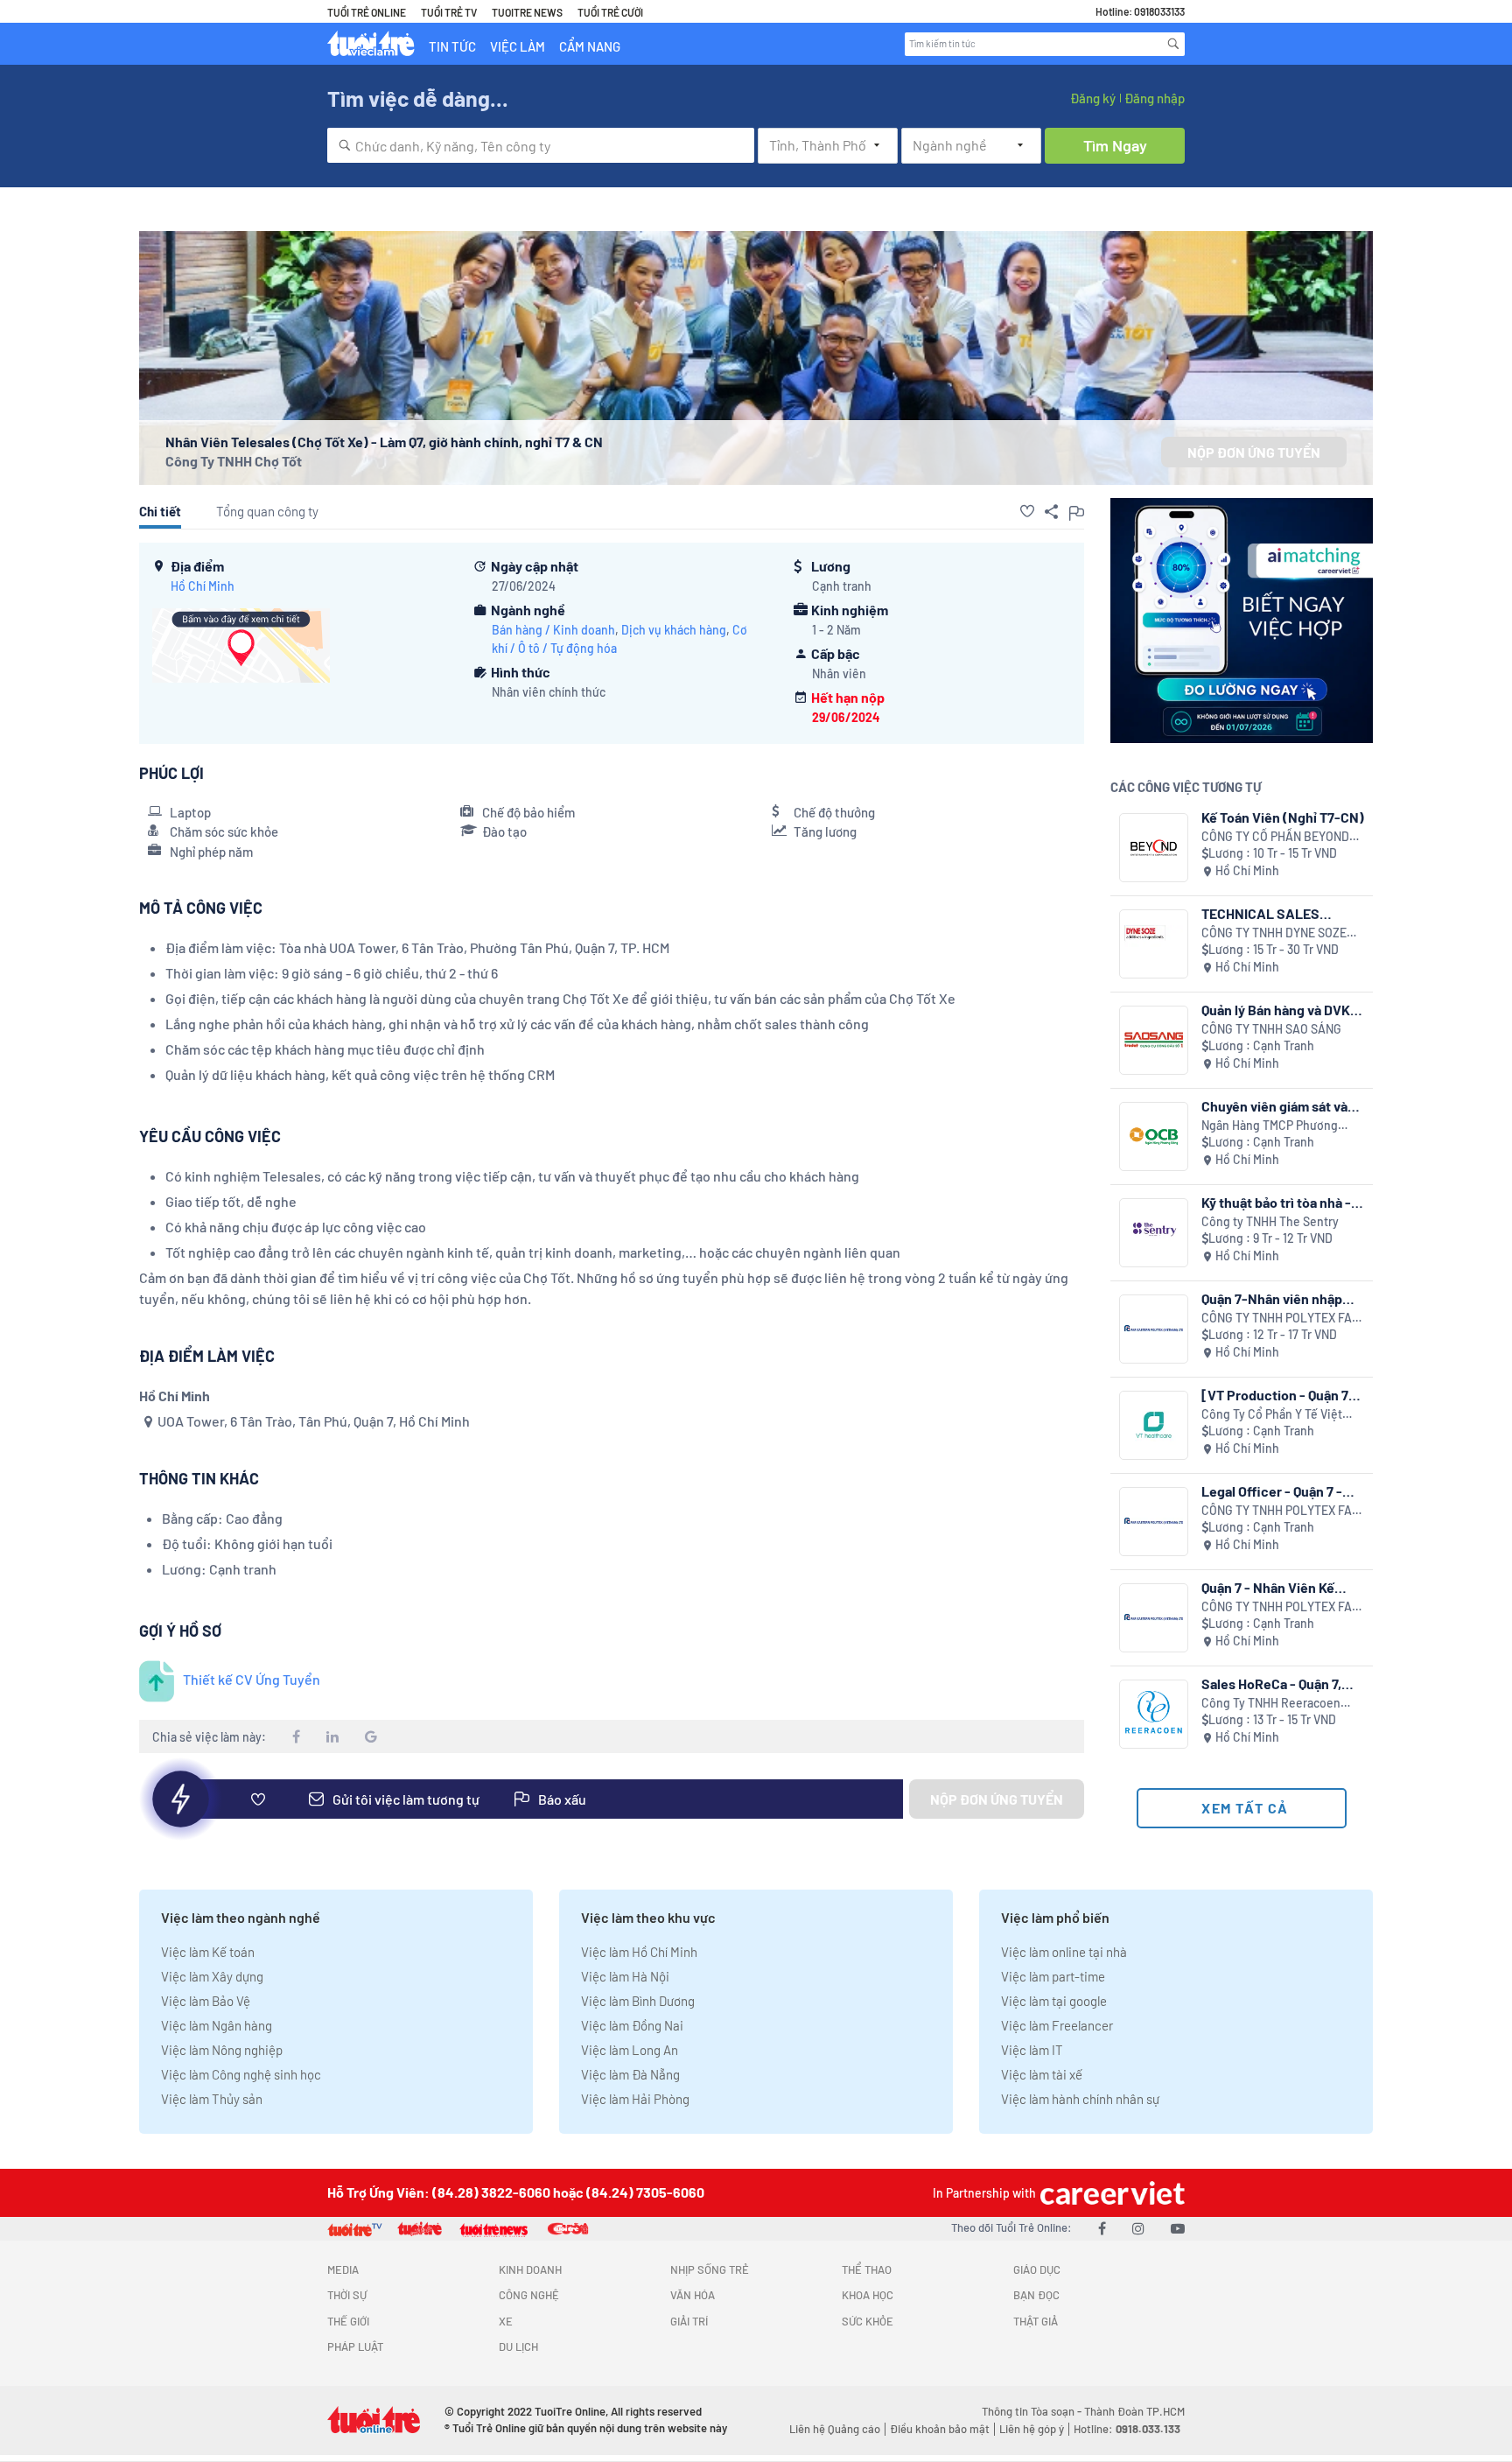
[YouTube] (1178, 2228)
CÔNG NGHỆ (529, 2295)
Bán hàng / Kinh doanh (553, 630)
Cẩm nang (590, 46)
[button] (1027, 511)
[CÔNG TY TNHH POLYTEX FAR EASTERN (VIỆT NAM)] (1154, 1329)
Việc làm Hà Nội (625, 1976)
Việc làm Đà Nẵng (630, 2074)
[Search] (1173, 44)
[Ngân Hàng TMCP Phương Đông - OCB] (1154, 1136)
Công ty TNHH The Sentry (1270, 1221)
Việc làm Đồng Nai (632, 2025)
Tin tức (452, 46)
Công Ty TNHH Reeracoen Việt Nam (1271, 1704)
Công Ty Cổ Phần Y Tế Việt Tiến (1272, 1415)
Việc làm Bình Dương (638, 2001)
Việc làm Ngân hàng (217, 2025)
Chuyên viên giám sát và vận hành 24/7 (1274, 1106)
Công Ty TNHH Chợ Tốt (234, 461)
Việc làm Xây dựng (212, 1976)
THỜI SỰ (347, 2295)
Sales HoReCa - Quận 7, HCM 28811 (1271, 1683)
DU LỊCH (518, 2346)
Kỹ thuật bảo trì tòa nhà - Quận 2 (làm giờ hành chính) (1276, 1202)
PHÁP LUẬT (355, 2346)
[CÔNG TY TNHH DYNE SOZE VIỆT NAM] (1154, 944)
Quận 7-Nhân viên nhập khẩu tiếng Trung (1272, 1298)
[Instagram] (1138, 2228)
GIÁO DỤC (1037, 2269)
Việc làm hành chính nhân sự (1080, 2099)
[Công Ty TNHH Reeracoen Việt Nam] (1154, 1714)
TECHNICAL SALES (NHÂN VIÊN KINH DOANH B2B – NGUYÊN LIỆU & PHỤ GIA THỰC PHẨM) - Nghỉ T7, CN (1283, 913)
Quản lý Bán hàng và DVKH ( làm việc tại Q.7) (1280, 1010)
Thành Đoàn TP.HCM (1134, 2411)
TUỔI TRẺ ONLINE (367, 12)
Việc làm (518, 46)
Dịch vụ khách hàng (674, 630)
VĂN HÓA (693, 2295)
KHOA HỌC (868, 2295)
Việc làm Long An (630, 2050)
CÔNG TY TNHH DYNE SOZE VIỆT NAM (1274, 933)
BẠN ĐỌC (1036, 2295)
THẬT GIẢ (1036, 2321)
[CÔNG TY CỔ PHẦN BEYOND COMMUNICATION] (1154, 848)
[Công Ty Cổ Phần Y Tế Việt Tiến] (1154, 1425)
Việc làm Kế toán (208, 1952)
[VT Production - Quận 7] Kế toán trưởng (1278, 1395)
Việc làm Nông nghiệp (222, 2050)
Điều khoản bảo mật (940, 2429)
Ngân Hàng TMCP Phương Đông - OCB (1270, 1126)
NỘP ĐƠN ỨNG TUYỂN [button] (1254, 452)
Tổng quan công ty (267, 511)
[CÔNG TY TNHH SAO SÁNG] (1154, 1040)
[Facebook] (1102, 2228)
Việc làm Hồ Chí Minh (639, 1952)
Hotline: (1127, 2429)
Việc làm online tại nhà (1064, 1952)
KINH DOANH (530, 2269)
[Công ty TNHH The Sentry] (1154, 1233)
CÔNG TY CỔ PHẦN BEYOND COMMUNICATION (1275, 837)
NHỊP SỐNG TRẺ (710, 2269)
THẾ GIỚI (348, 2321)
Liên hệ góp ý (1032, 2429)
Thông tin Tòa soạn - (1033, 2411)
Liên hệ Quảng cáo (835, 2429)
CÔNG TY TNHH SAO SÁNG (1271, 1029)
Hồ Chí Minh (203, 586)
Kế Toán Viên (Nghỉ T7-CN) (1283, 817)
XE (506, 2321)
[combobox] (541, 145)
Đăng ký (1093, 98)
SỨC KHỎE (868, 2321)
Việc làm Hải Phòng (635, 2099)
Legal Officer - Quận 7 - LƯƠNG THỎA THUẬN (1272, 1491)
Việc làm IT (1032, 2050)
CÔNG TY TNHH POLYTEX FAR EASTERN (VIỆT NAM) (1281, 1319)
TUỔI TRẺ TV (449, 12)
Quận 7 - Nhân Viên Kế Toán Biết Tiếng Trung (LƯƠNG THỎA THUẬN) (1271, 1587)
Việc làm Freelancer (1057, 2025)
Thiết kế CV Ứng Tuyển (252, 1679)
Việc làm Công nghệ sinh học (241, 2074)
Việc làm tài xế (1042, 2074)
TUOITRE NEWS (527, 12)
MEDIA (343, 2269)
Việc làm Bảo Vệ (206, 2001)
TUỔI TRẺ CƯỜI (610, 12)
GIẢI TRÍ (689, 2321)
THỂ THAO (867, 2269)
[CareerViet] (1110, 2193)
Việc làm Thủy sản (212, 2099)
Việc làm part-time (1053, 1976)
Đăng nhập (1155, 98)
